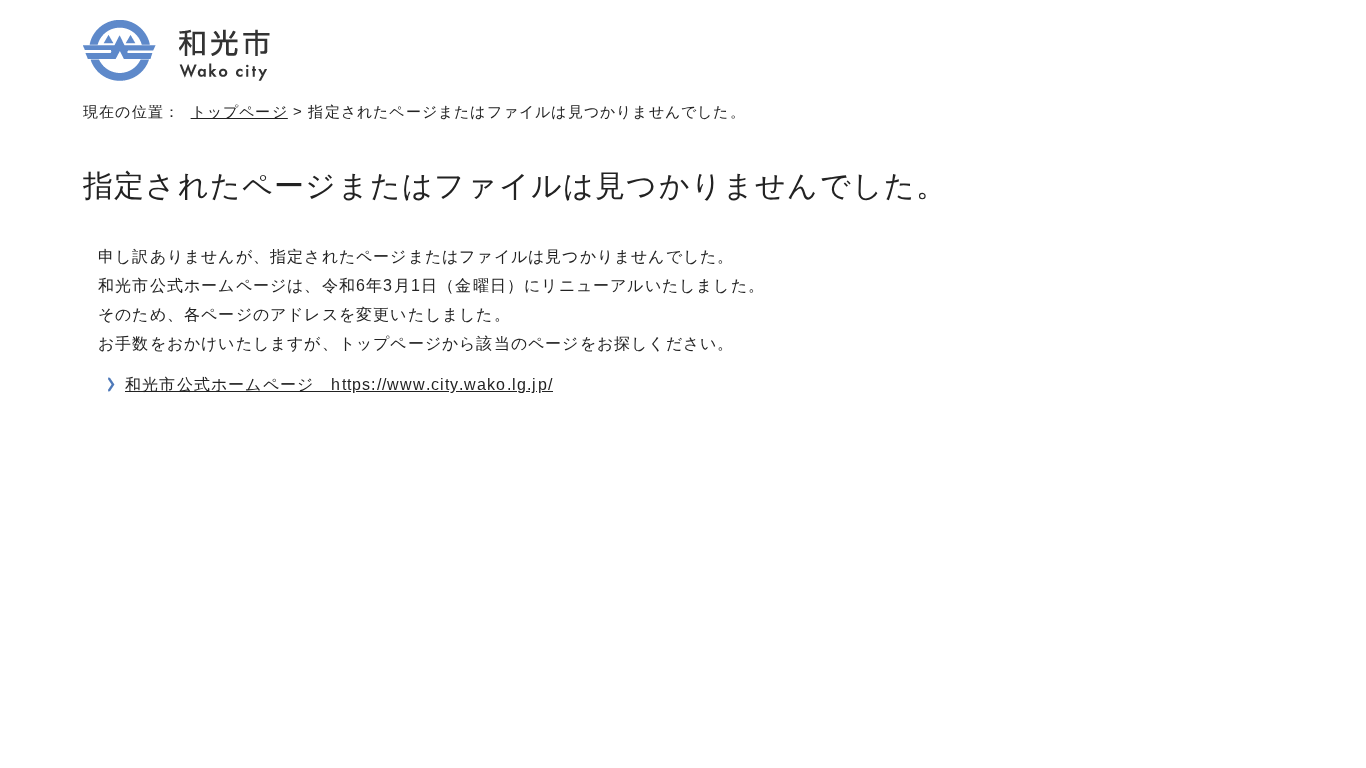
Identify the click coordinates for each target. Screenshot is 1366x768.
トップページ (239, 111)
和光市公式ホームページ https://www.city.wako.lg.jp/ (339, 384)
